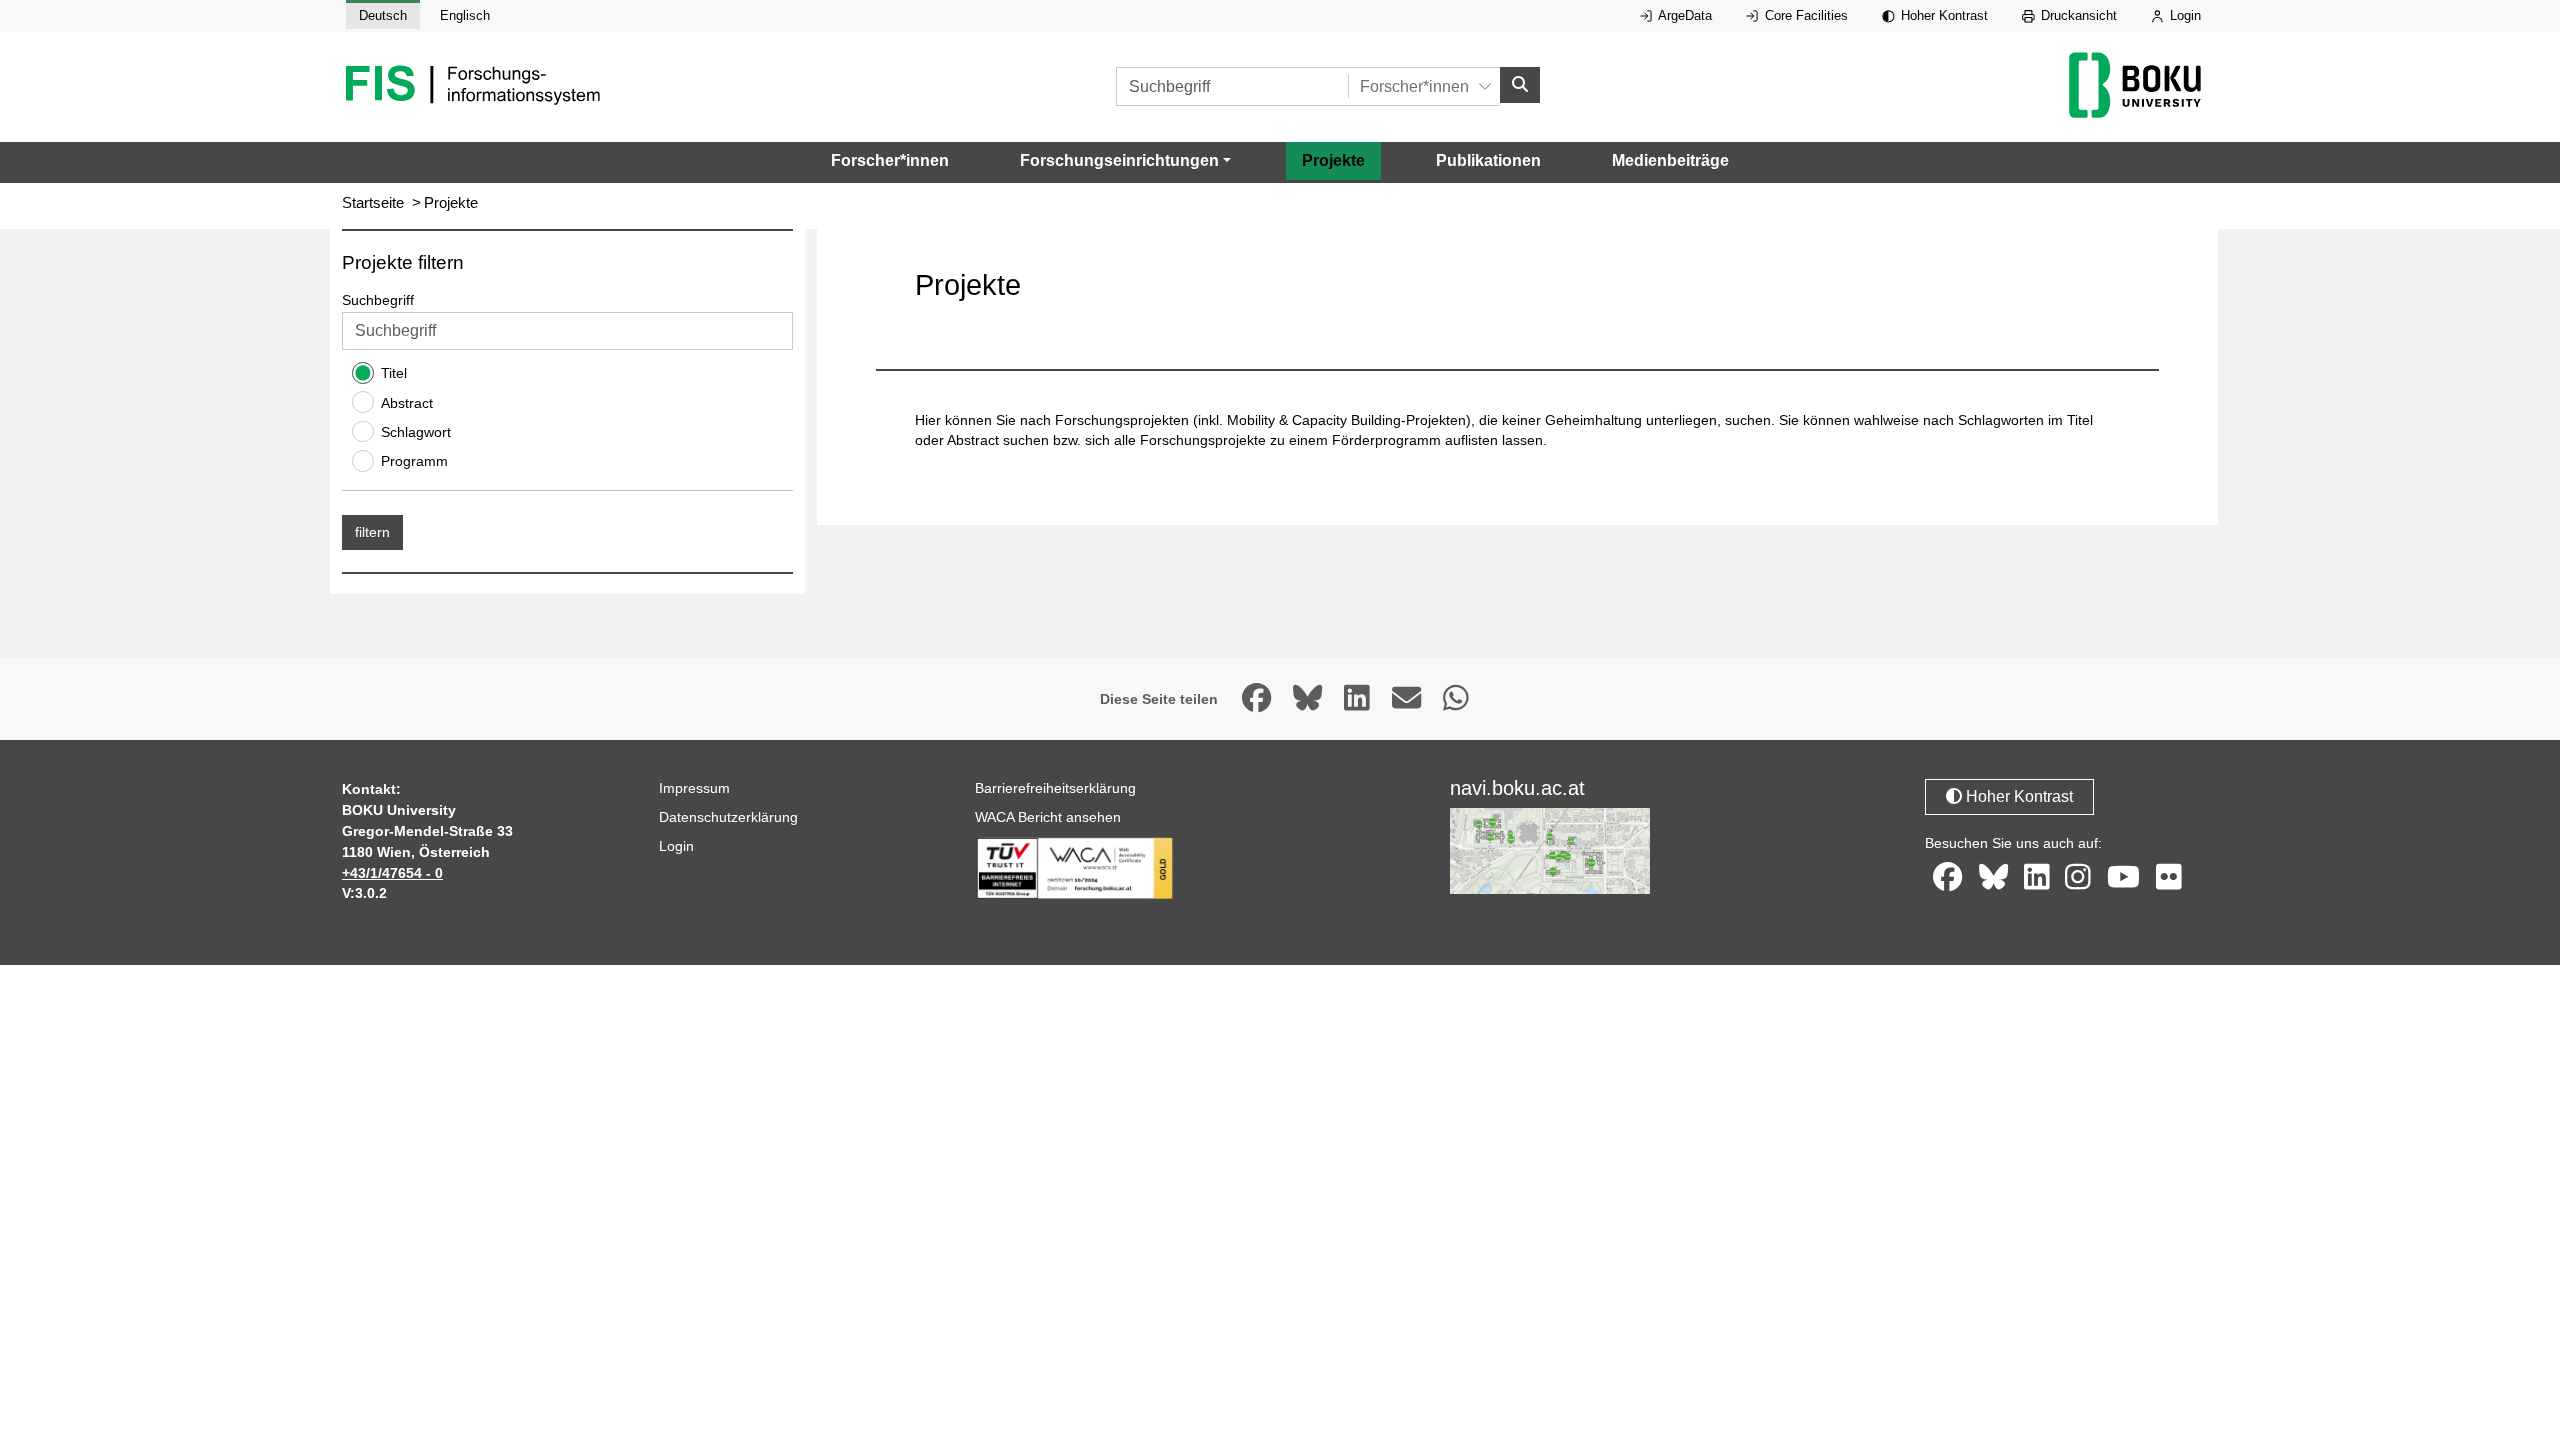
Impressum (694, 788)
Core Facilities (1804, 15)
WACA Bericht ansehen (1048, 817)
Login (2183, 15)
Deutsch (383, 15)
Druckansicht (2077, 15)
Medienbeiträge (1670, 160)
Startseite (373, 203)
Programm (414, 461)
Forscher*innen (890, 160)
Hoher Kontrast (1942, 15)
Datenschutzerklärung (728, 817)
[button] (1125, 161)
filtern (372, 532)
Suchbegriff (378, 300)
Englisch (465, 15)
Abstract (407, 403)
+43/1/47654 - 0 (392, 873)
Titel (394, 373)
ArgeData (1683, 15)
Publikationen (1488, 160)
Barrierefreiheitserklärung (1055, 788)
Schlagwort (416, 432)
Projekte (1333, 160)
